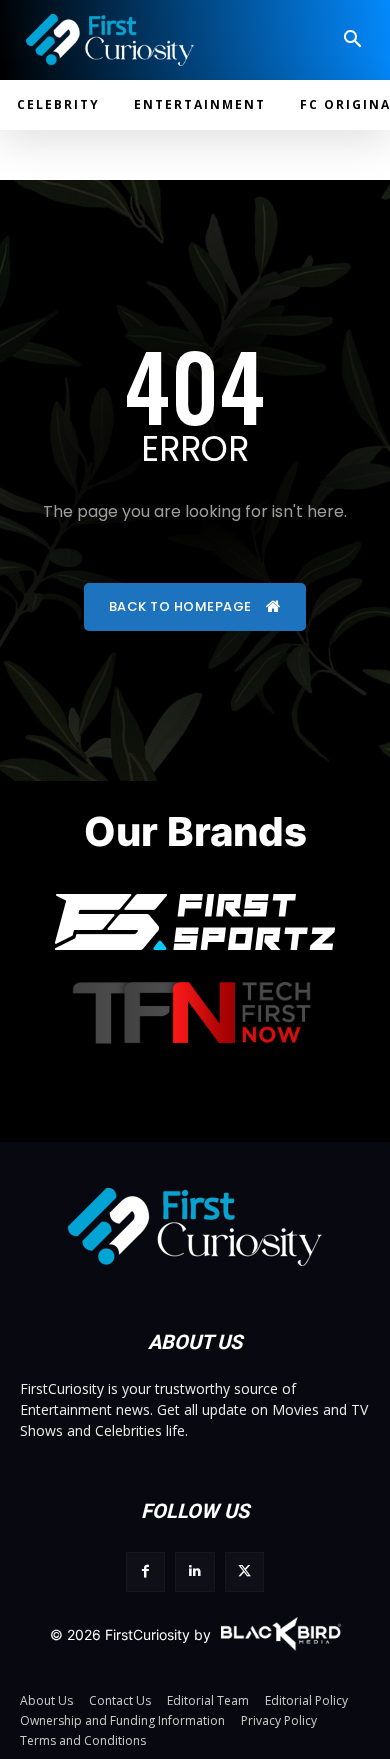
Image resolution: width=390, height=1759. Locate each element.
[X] (244, 1571)
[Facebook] (145, 1571)
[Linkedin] (194, 1571)
